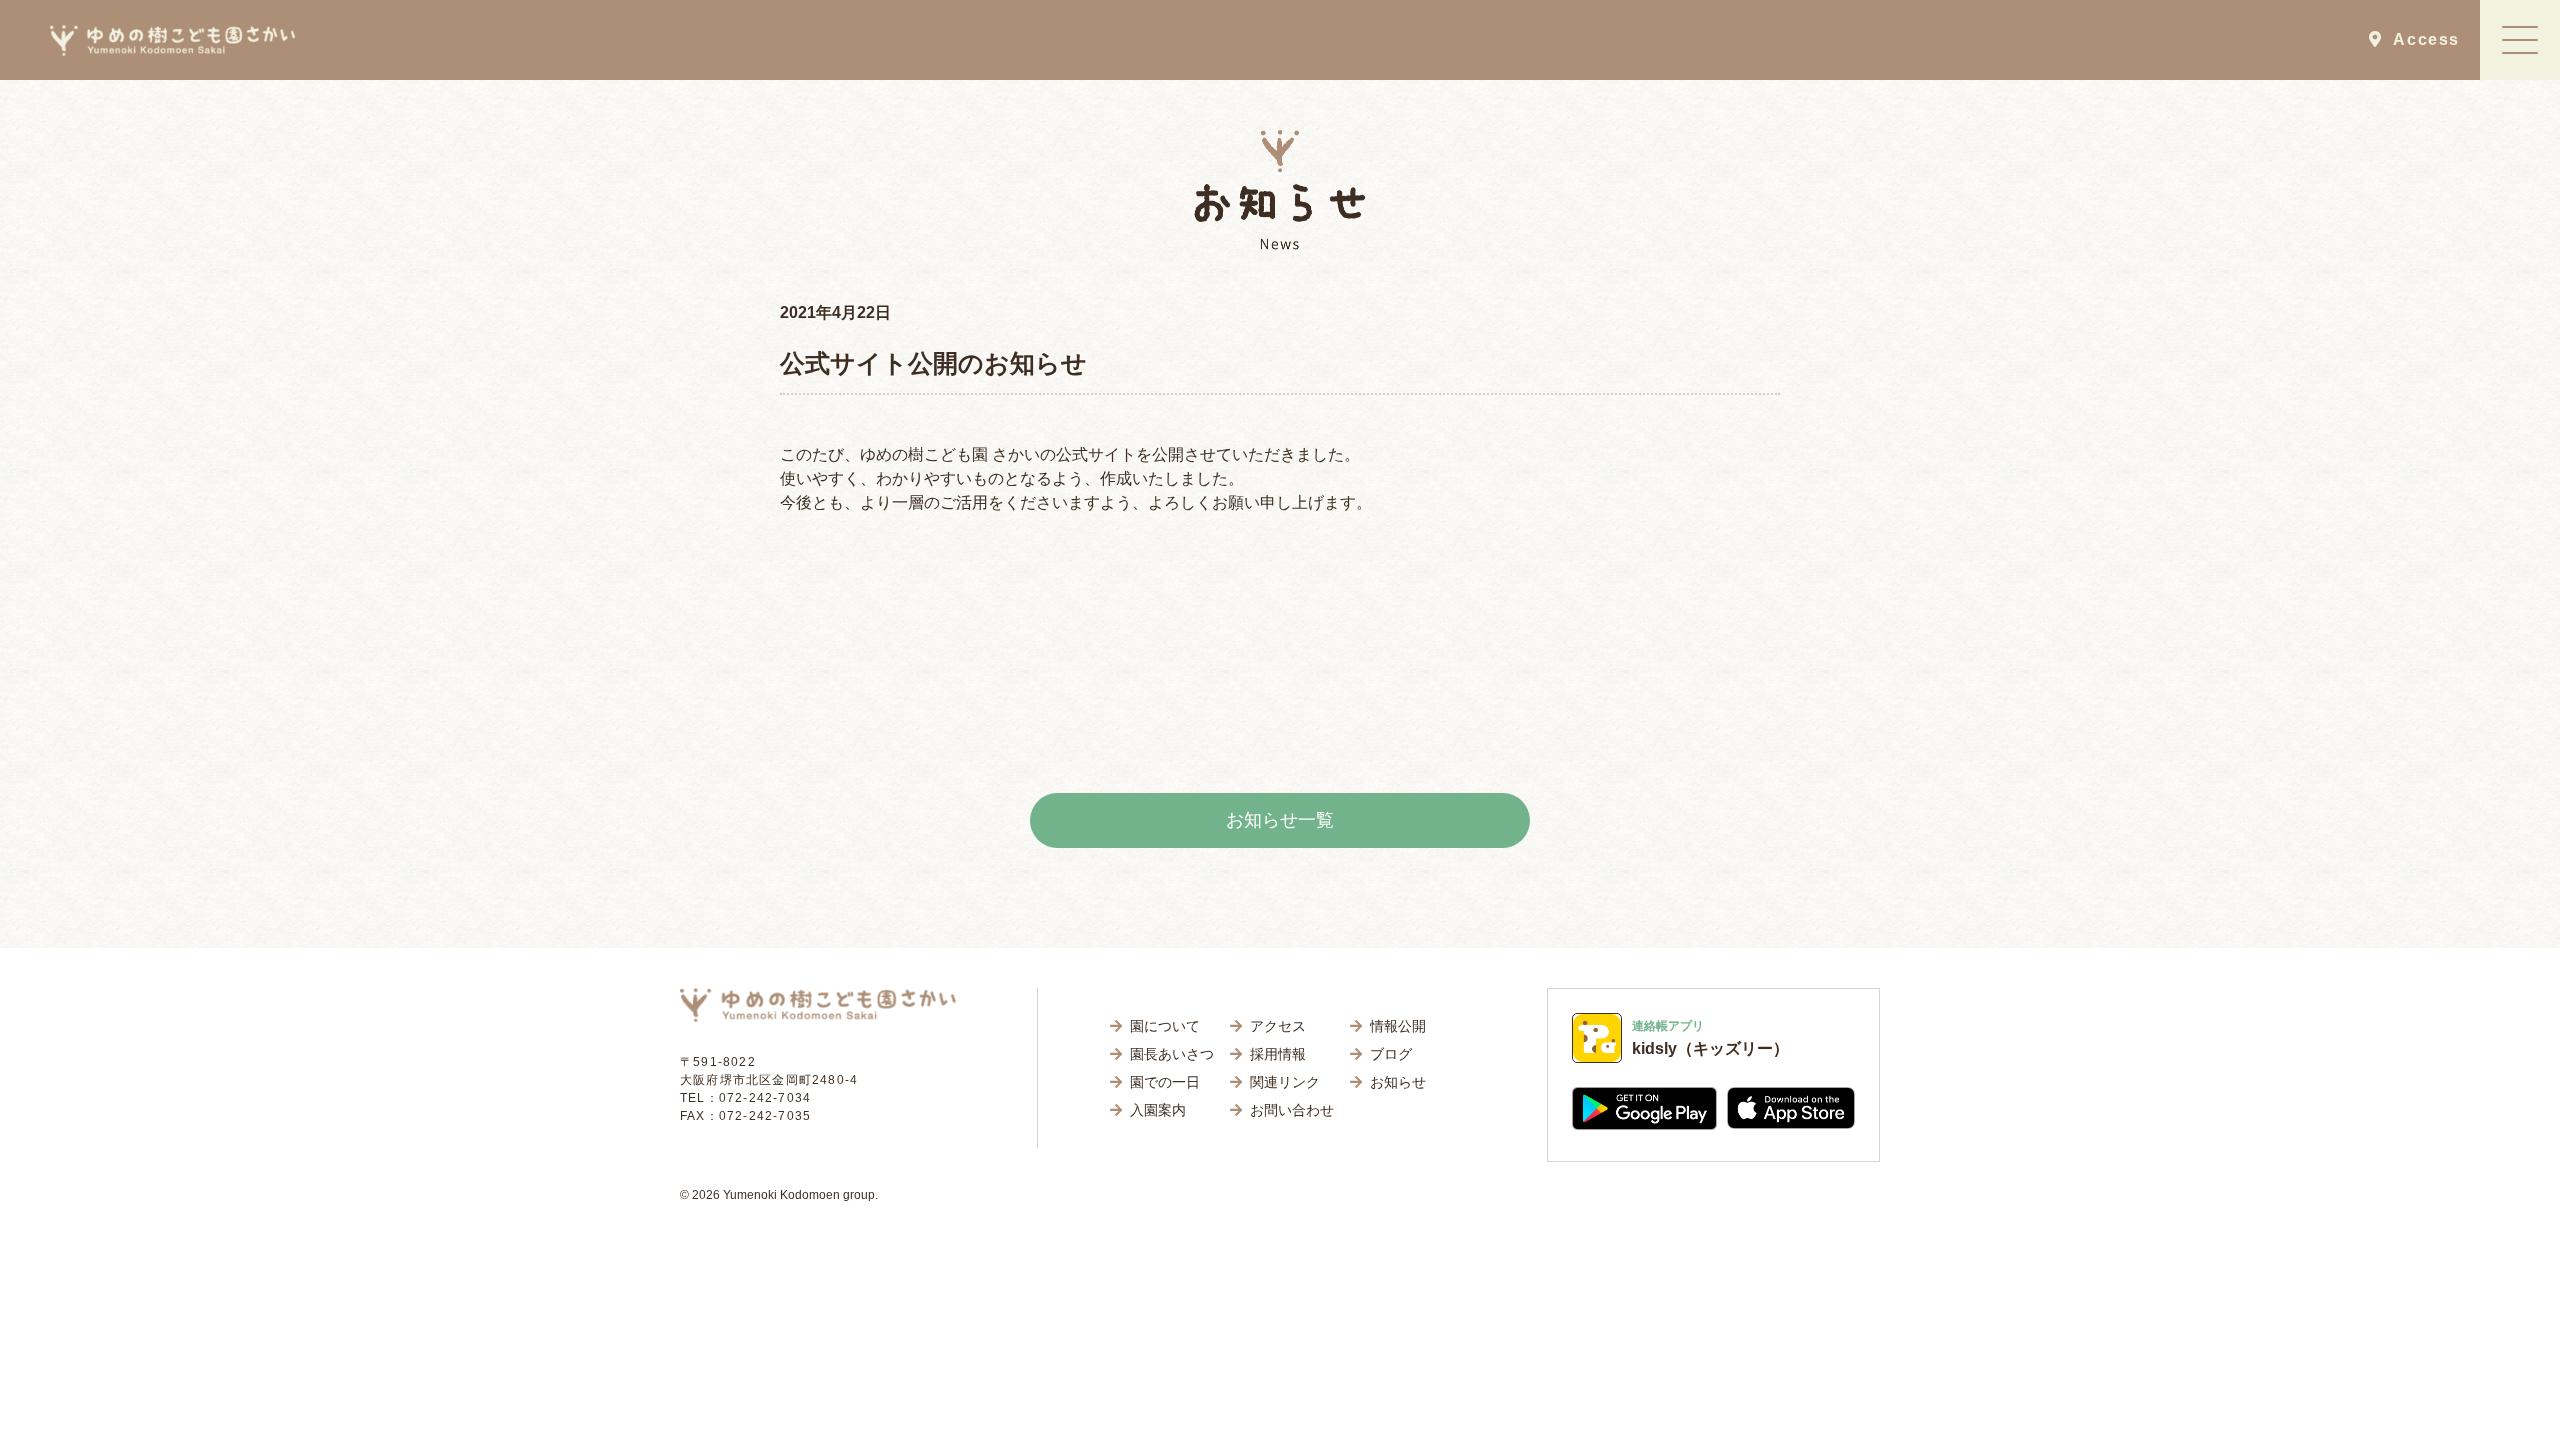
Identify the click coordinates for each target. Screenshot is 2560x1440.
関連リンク (1285, 1082)
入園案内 (1158, 1110)
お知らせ (1398, 1082)
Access (2421, 39)
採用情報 (1278, 1054)
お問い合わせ (1292, 1110)
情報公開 (1398, 1026)
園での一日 (1165, 1082)
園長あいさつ (1172, 1054)
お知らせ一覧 (1280, 820)
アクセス (1278, 1026)
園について (1165, 1026)
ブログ (1391, 1054)
